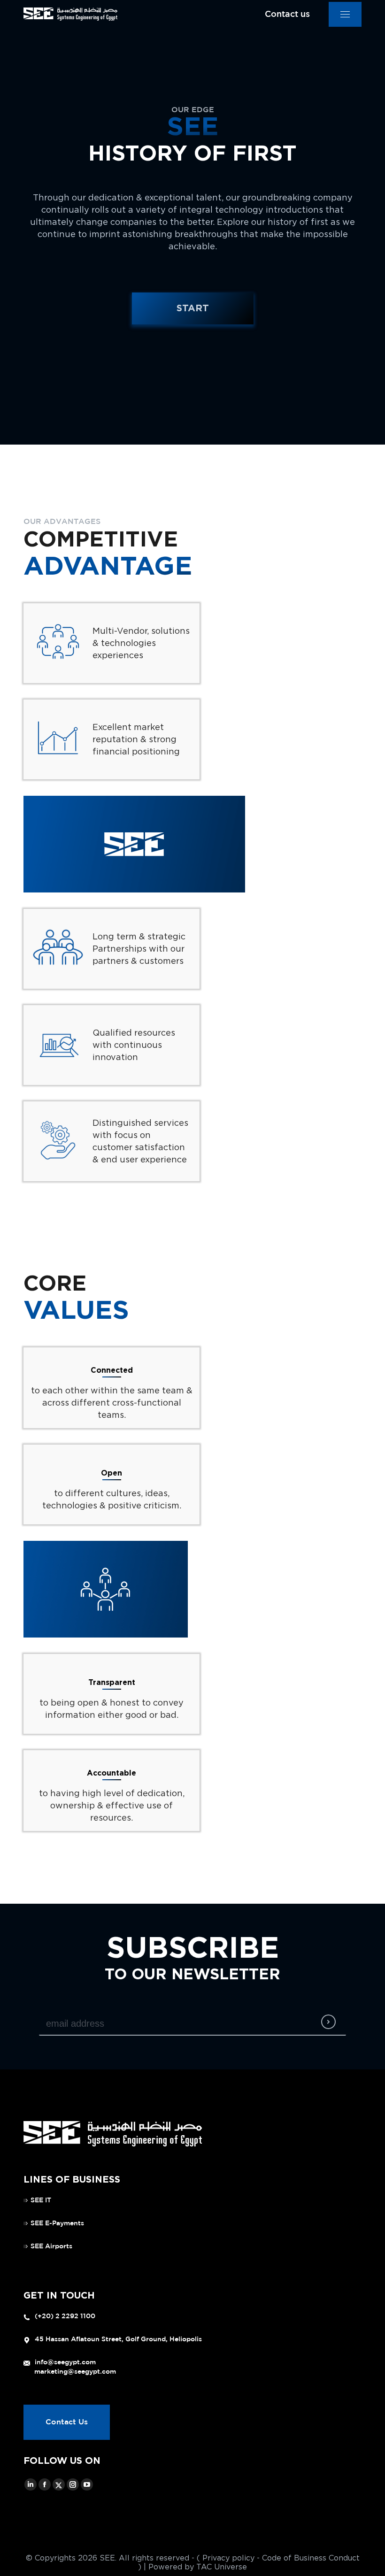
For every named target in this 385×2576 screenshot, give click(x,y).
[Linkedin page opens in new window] (31, 2484)
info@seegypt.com (65, 2362)
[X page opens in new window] (59, 2484)
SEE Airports (51, 2246)
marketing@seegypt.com (75, 2372)
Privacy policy (228, 2558)
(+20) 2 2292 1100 (65, 2316)
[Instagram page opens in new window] (73, 2484)
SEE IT (41, 2200)
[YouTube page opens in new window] (87, 2484)
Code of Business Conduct (311, 2558)
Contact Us (67, 2422)
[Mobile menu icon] (345, 14)
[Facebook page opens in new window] (45, 2484)
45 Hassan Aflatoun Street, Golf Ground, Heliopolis (118, 2339)
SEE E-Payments (57, 2223)
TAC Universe (222, 2567)
